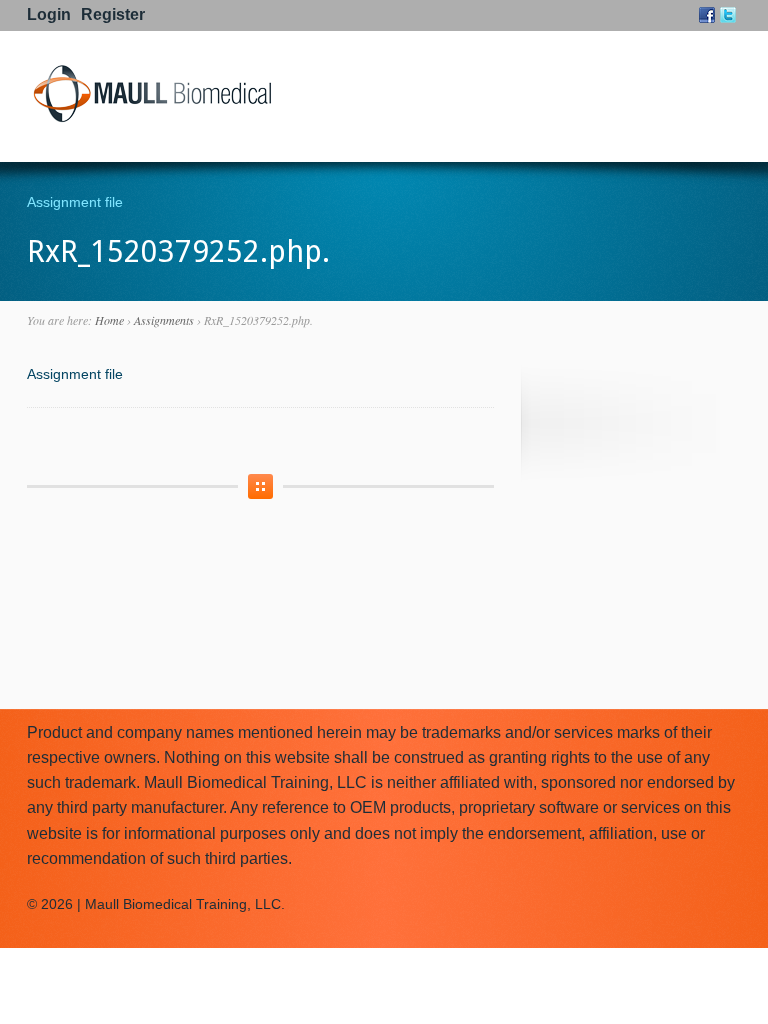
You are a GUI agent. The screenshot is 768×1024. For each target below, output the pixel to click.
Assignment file (75, 202)
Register (113, 14)
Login (49, 14)
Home (109, 320)
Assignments (164, 320)
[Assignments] (260, 486)
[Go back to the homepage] (152, 119)
